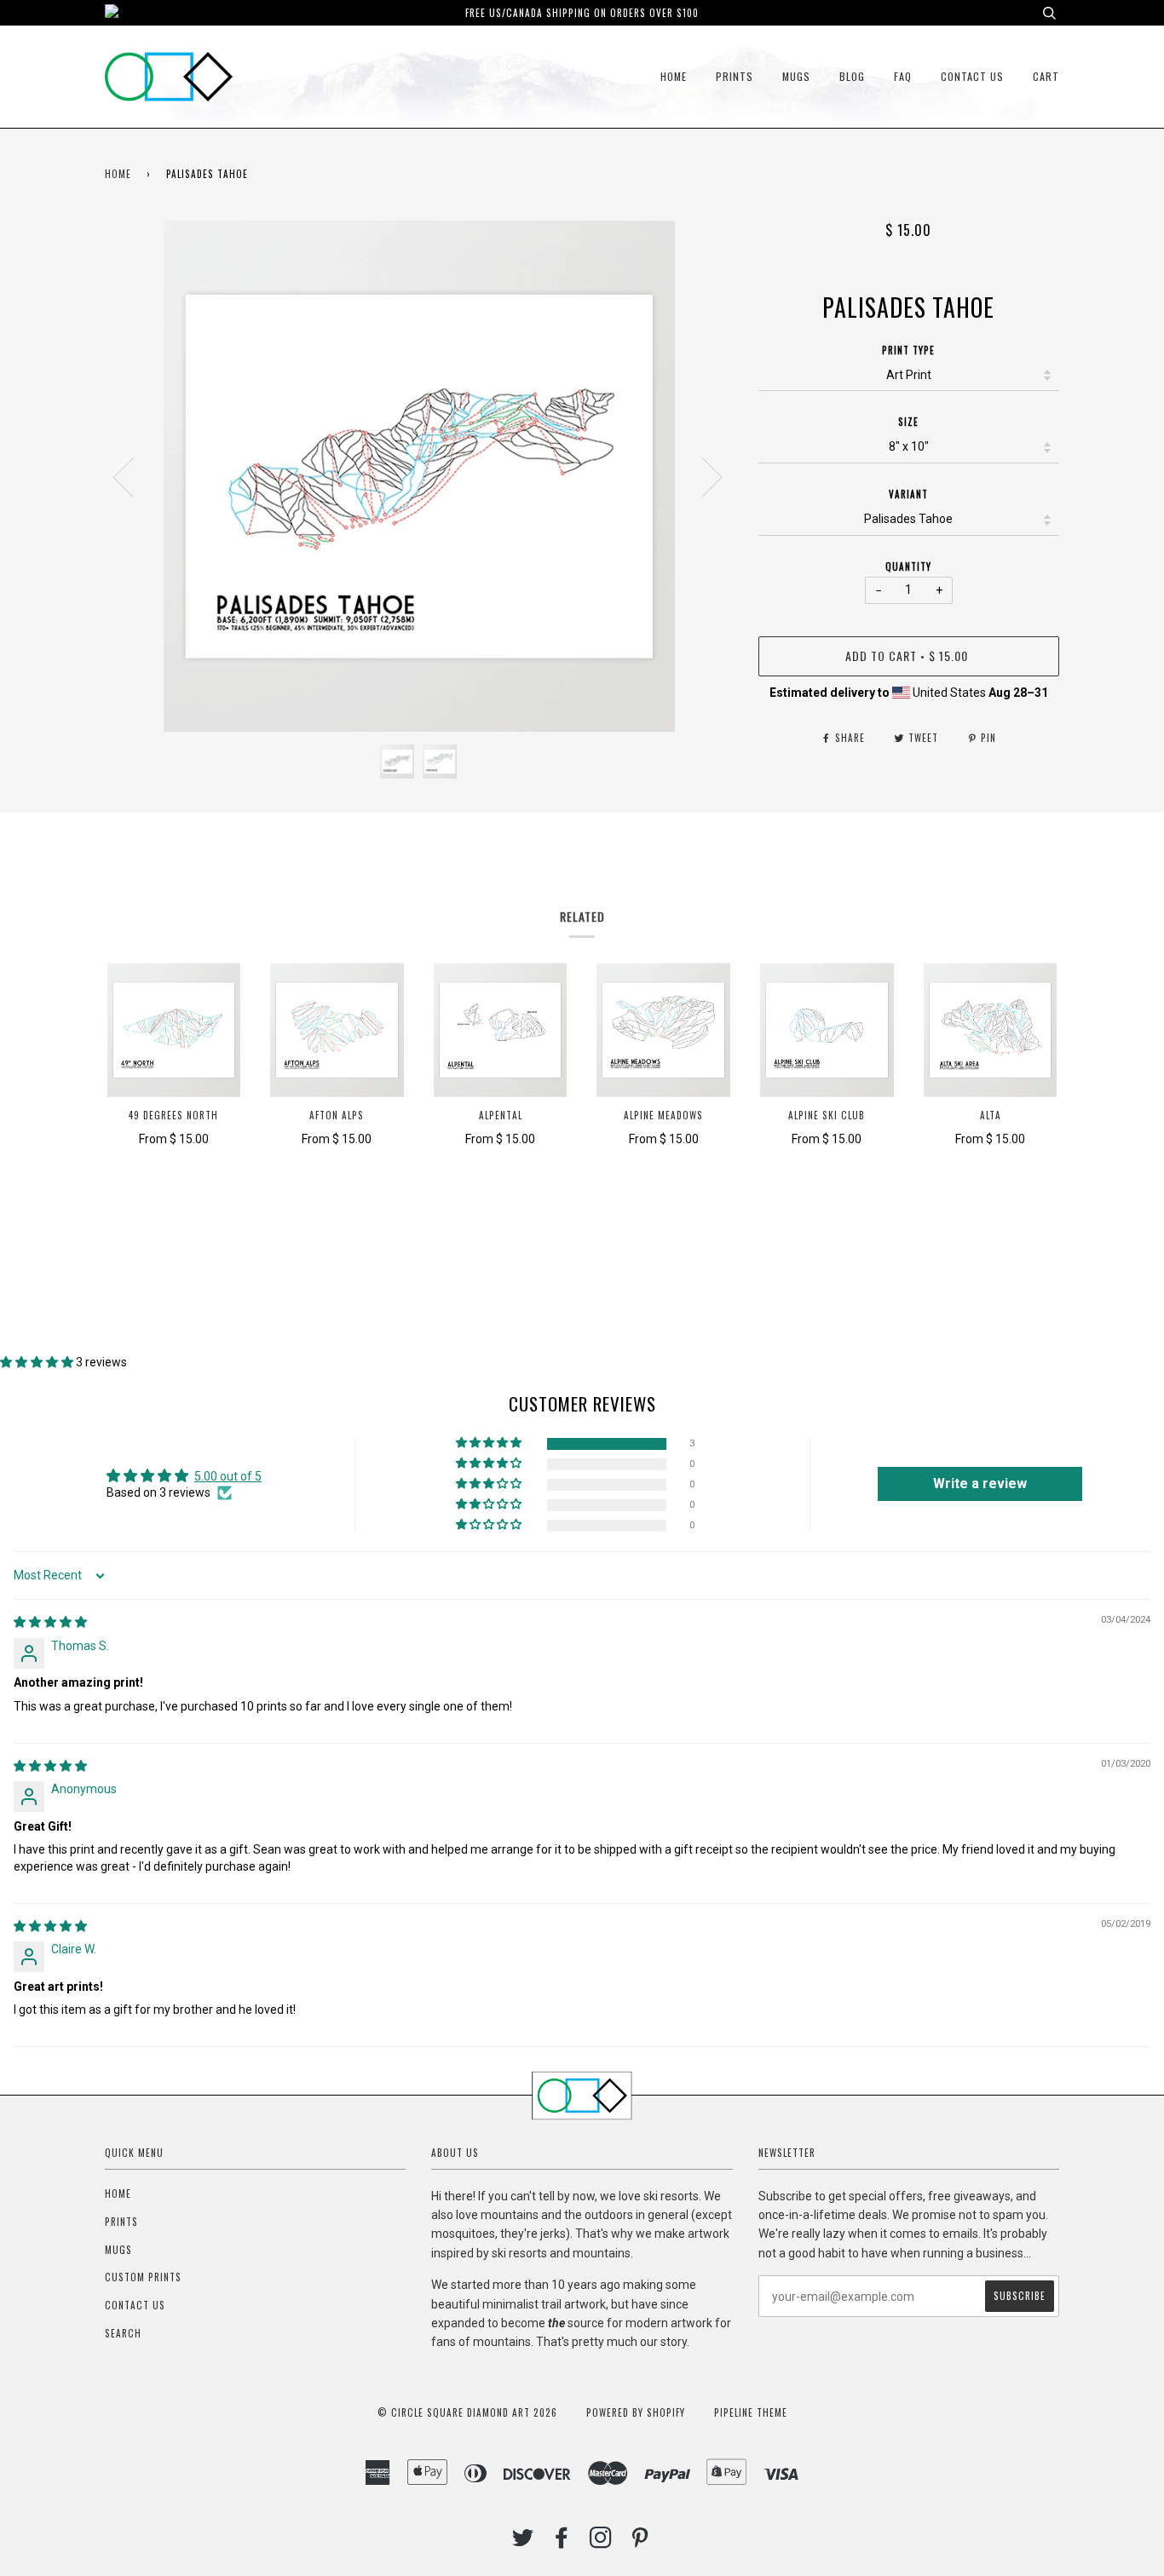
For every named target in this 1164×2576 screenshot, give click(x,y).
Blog (852, 76)
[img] (50, 1622)
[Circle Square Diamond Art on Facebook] (562, 2542)
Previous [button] (134, 476)
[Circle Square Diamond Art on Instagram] (601, 2542)
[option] (419, 476)
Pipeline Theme (751, 2412)
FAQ (903, 76)
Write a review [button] (980, 1483)
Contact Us (972, 76)
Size (908, 422)
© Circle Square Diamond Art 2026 (467, 2412)
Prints (735, 76)
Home (674, 76)
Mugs (796, 76)
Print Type (908, 350)
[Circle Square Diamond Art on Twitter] (523, 2542)
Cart (1046, 76)
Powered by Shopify (636, 2412)
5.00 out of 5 (228, 1476)
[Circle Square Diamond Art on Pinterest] (640, 2542)
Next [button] (702, 476)
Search (123, 2333)
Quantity (908, 566)
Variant (908, 494)
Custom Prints (143, 2277)
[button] (38, 1362)
